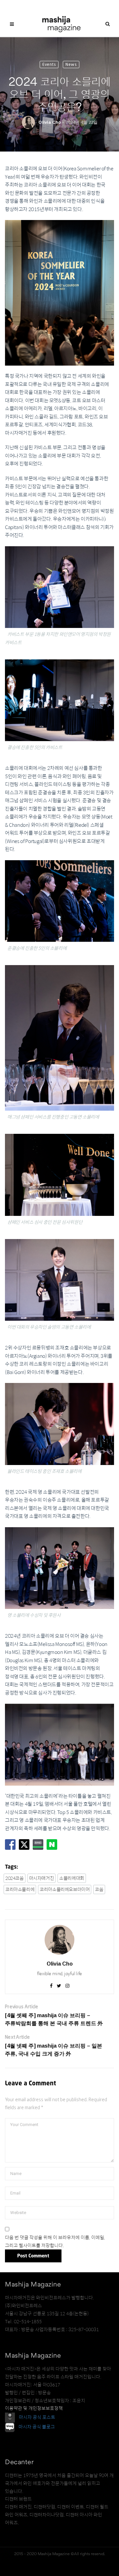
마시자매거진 (42, 1878)
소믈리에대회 (72, 1878)
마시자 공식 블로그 (37, 2427)
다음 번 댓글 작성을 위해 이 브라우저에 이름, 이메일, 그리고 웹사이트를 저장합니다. (55, 2242)
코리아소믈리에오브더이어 (65, 1889)
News (71, 64)
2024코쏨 (15, 1878)
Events (49, 64)
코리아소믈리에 (20, 1889)
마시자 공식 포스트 (37, 2417)
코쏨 (99, 1889)
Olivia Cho (50, 122)
